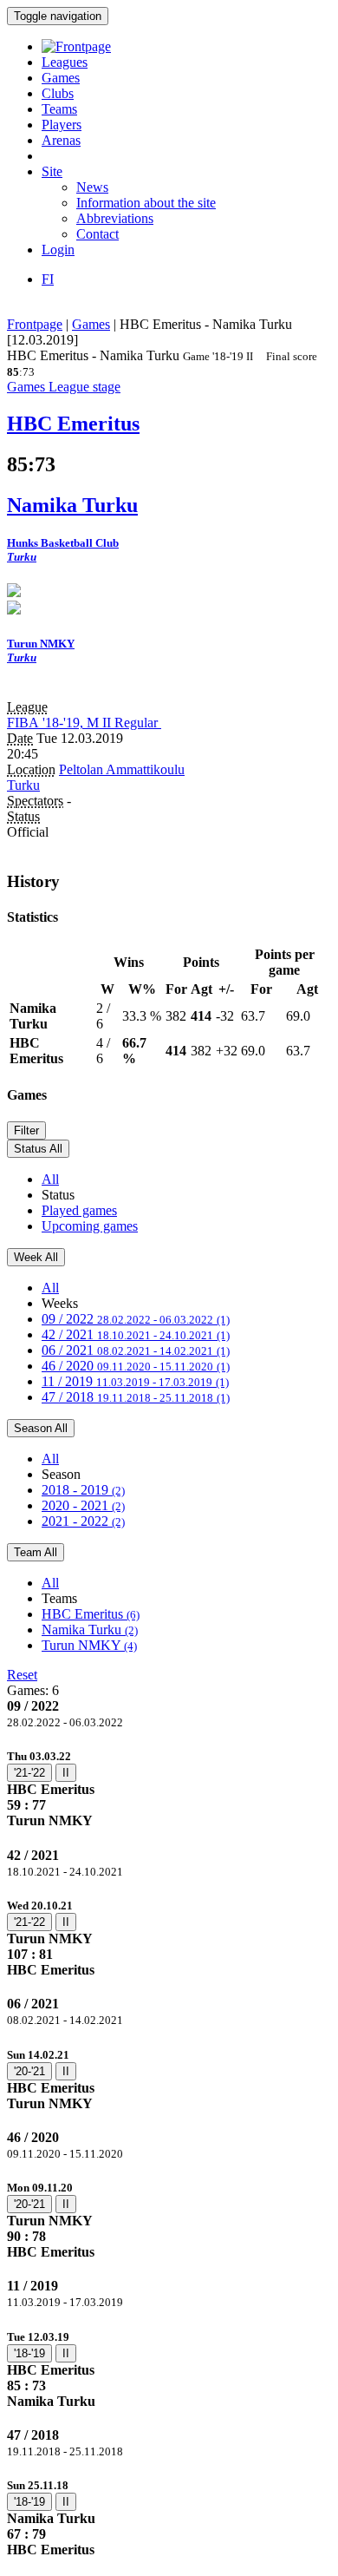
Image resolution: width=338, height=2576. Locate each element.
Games (61, 78)
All (50, 1179)
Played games (79, 1210)
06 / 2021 (136, 1350)
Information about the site (146, 203)
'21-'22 (29, 1773)
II (66, 1773)
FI (48, 279)
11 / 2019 (135, 1381)
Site (52, 171)
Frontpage (35, 324)
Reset (22, 1675)
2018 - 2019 (83, 1490)
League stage (84, 387)
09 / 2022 (136, 1319)
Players (62, 125)
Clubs (58, 93)
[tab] (169, 1788)
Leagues (65, 62)
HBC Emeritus (91, 1614)
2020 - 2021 (83, 1505)
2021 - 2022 (83, 1521)
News (92, 187)
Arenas (61, 140)
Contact (97, 234)
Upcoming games (90, 1226)
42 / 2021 (136, 1334)
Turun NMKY (89, 1645)
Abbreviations (115, 218)
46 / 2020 (136, 1366)
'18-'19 (29, 2353)
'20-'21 (29, 2071)
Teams (59, 109)
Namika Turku (90, 1630)
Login (58, 250)
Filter (26, 1130)
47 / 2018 (136, 1397)
